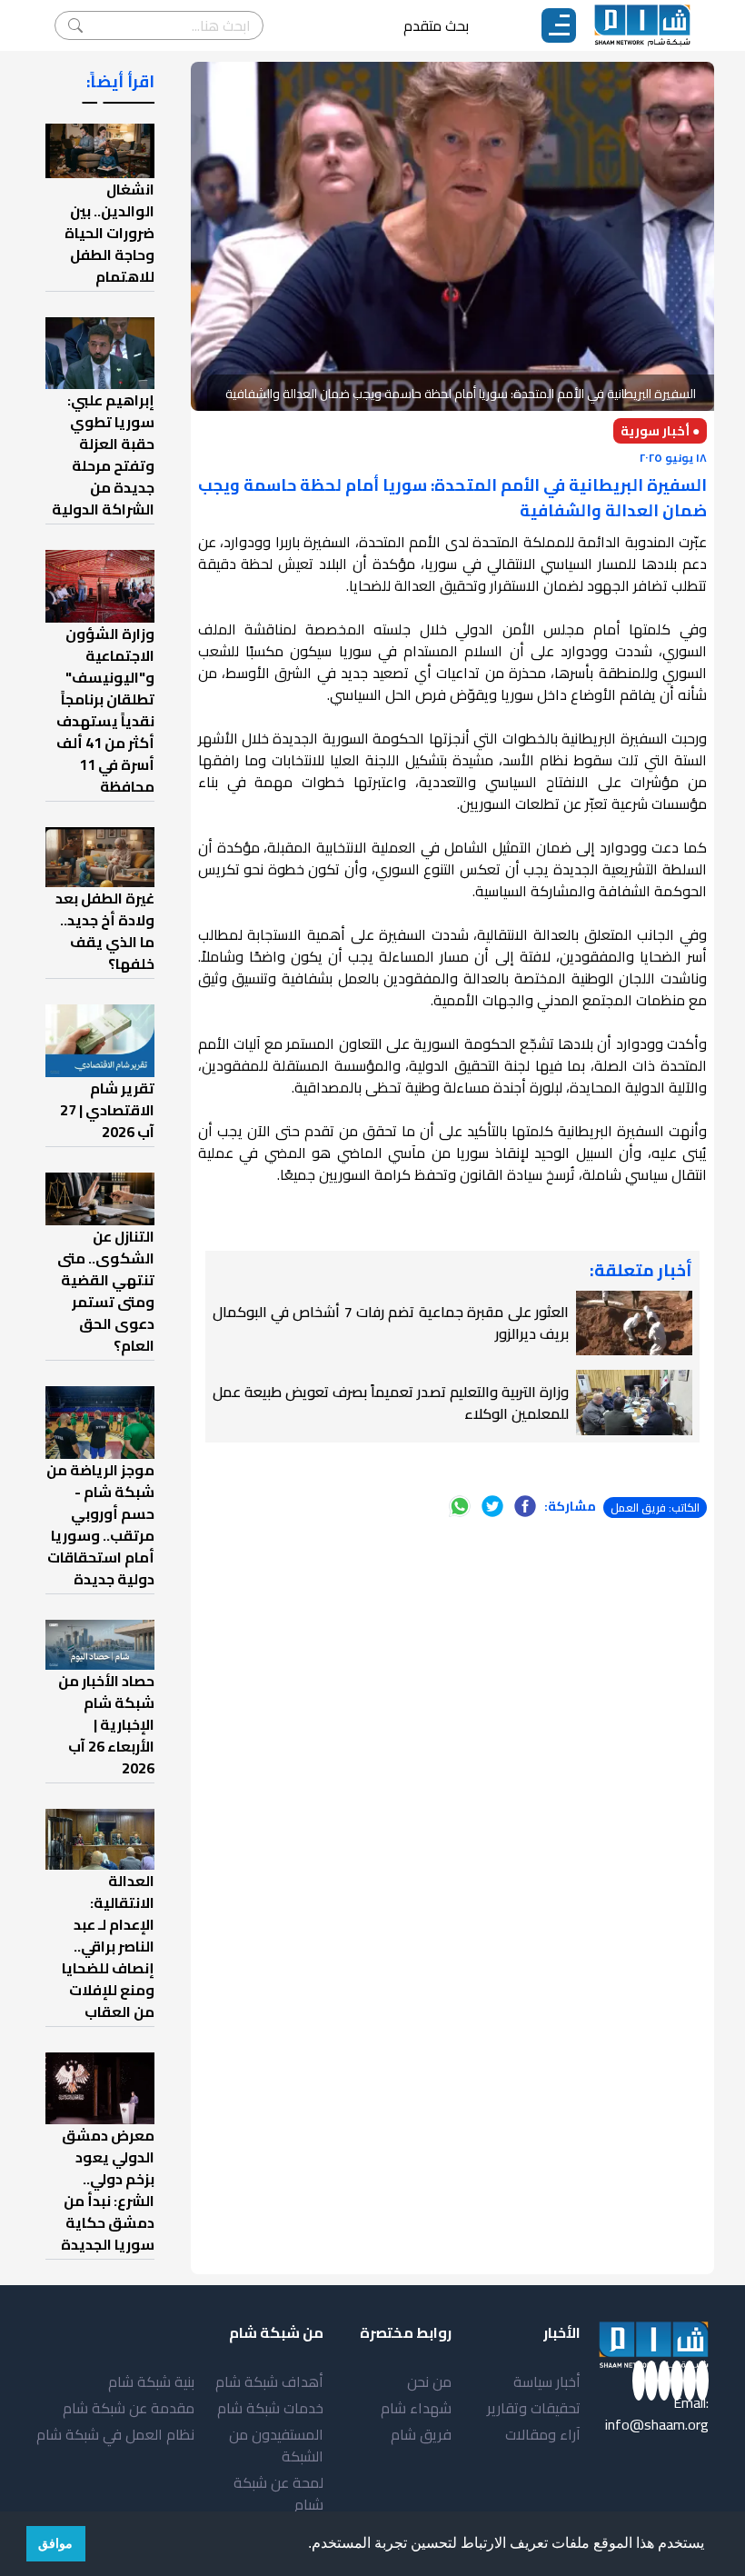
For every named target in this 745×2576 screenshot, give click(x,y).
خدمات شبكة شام (270, 2408)
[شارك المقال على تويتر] (492, 1506)
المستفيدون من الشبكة (276, 2445)
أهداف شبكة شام (269, 2381)
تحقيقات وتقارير (534, 2408)
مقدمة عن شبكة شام (129, 2408)
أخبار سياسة (547, 2381)
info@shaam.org (657, 2424)
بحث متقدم (436, 25)
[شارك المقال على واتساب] (460, 1506)
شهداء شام (416, 2408)
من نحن (429, 2381)
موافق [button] (55, 2543)
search (75, 25)
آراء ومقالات (543, 2434)
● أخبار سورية (660, 431)
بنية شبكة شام (151, 2381)
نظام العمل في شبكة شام (115, 2434)
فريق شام (421, 2434)
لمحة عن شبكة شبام (278, 2493)
